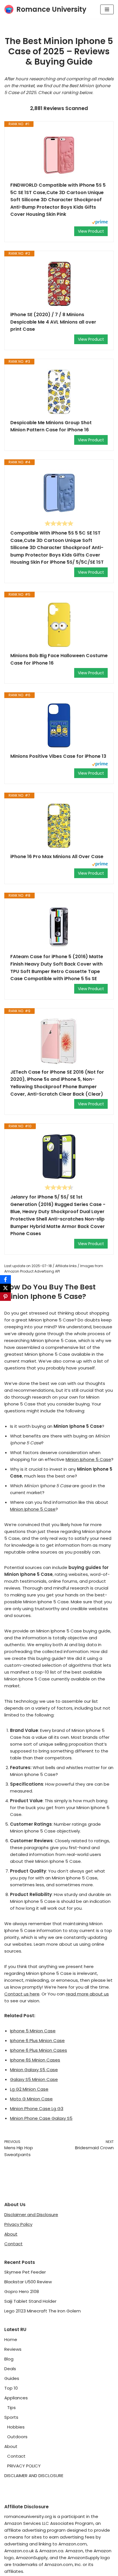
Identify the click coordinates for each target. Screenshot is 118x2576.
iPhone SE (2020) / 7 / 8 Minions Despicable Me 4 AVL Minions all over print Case (53, 322)
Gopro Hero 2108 (22, 2291)
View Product (91, 231)
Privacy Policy (18, 2224)
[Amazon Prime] (100, 223)
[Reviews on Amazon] (59, 523)
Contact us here (22, 1994)
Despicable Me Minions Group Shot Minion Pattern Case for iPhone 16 (51, 426)
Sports (11, 2417)
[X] (5, 1288)
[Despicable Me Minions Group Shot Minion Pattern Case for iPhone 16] (59, 392)
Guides (12, 2378)
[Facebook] (5, 1279)
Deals (10, 2369)
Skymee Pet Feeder (25, 2272)
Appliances (16, 2398)
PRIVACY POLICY (24, 2466)
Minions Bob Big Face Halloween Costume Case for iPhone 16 (59, 659)
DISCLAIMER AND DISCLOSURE (34, 2476)
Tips (11, 2407)
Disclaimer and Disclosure (31, 2215)
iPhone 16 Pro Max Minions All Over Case (57, 857)
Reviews (13, 2349)
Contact (13, 2244)
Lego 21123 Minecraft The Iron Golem (43, 2311)
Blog (9, 2359)
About (11, 2234)
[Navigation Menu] (107, 9)
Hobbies (16, 2427)
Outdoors (17, 2437)
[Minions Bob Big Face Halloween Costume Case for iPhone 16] (59, 625)
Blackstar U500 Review (28, 2282)
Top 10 (11, 2388)
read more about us (87, 1994)
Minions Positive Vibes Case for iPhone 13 (58, 756)
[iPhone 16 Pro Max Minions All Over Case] (59, 826)
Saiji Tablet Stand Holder (30, 2301)
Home (11, 2339)
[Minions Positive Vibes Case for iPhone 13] (59, 725)
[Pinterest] (5, 1297)
